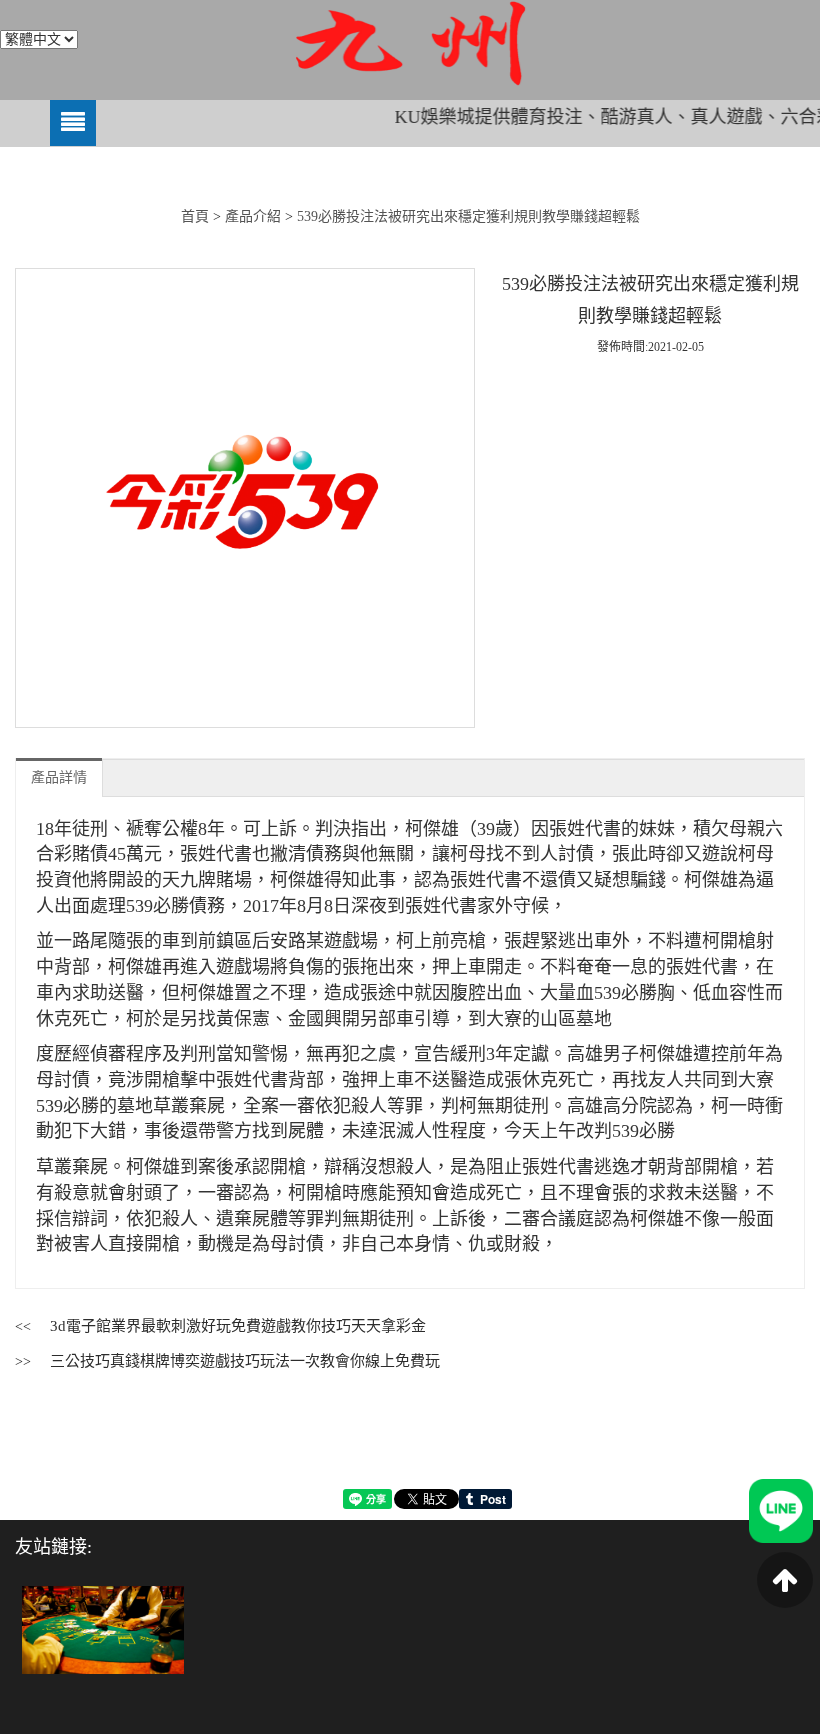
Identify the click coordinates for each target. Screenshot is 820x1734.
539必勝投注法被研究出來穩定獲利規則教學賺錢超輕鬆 (468, 216)
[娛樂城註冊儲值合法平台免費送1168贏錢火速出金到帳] (410, 43)
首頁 (195, 216)
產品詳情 (59, 777)
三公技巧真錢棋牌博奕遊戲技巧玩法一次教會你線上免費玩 (245, 1361)
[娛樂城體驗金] (103, 1628)
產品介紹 (253, 216)
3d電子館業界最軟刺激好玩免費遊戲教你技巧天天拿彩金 (238, 1326)
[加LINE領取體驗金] (781, 1509)
